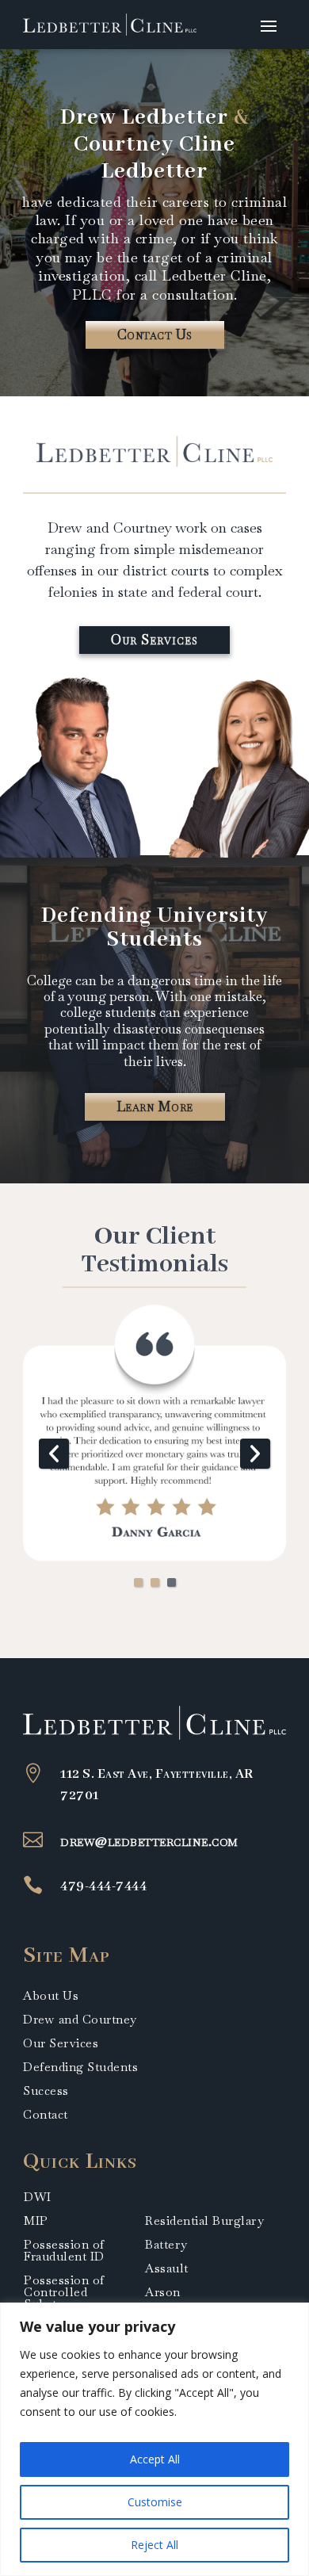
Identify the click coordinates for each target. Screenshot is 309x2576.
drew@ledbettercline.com (149, 1841)
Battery (166, 2244)
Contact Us (155, 334)
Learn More (155, 1106)
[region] (154, 2439)
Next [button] (255, 1454)
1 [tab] (138, 1582)
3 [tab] (172, 1582)
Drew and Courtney (80, 2020)
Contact (46, 2115)
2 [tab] (155, 1582)
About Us (51, 1997)
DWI (38, 2197)
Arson (163, 2292)
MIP (36, 2221)
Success (46, 2092)
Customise (155, 2502)
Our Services (154, 640)
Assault (167, 2268)
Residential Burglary (204, 2221)
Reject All (154, 2545)
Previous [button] (54, 1454)
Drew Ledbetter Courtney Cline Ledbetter (154, 145)
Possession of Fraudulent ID (64, 2250)
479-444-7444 (103, 1886)
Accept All (155, 2459)
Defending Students (80, 2068)
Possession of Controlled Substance (64, 2292)
